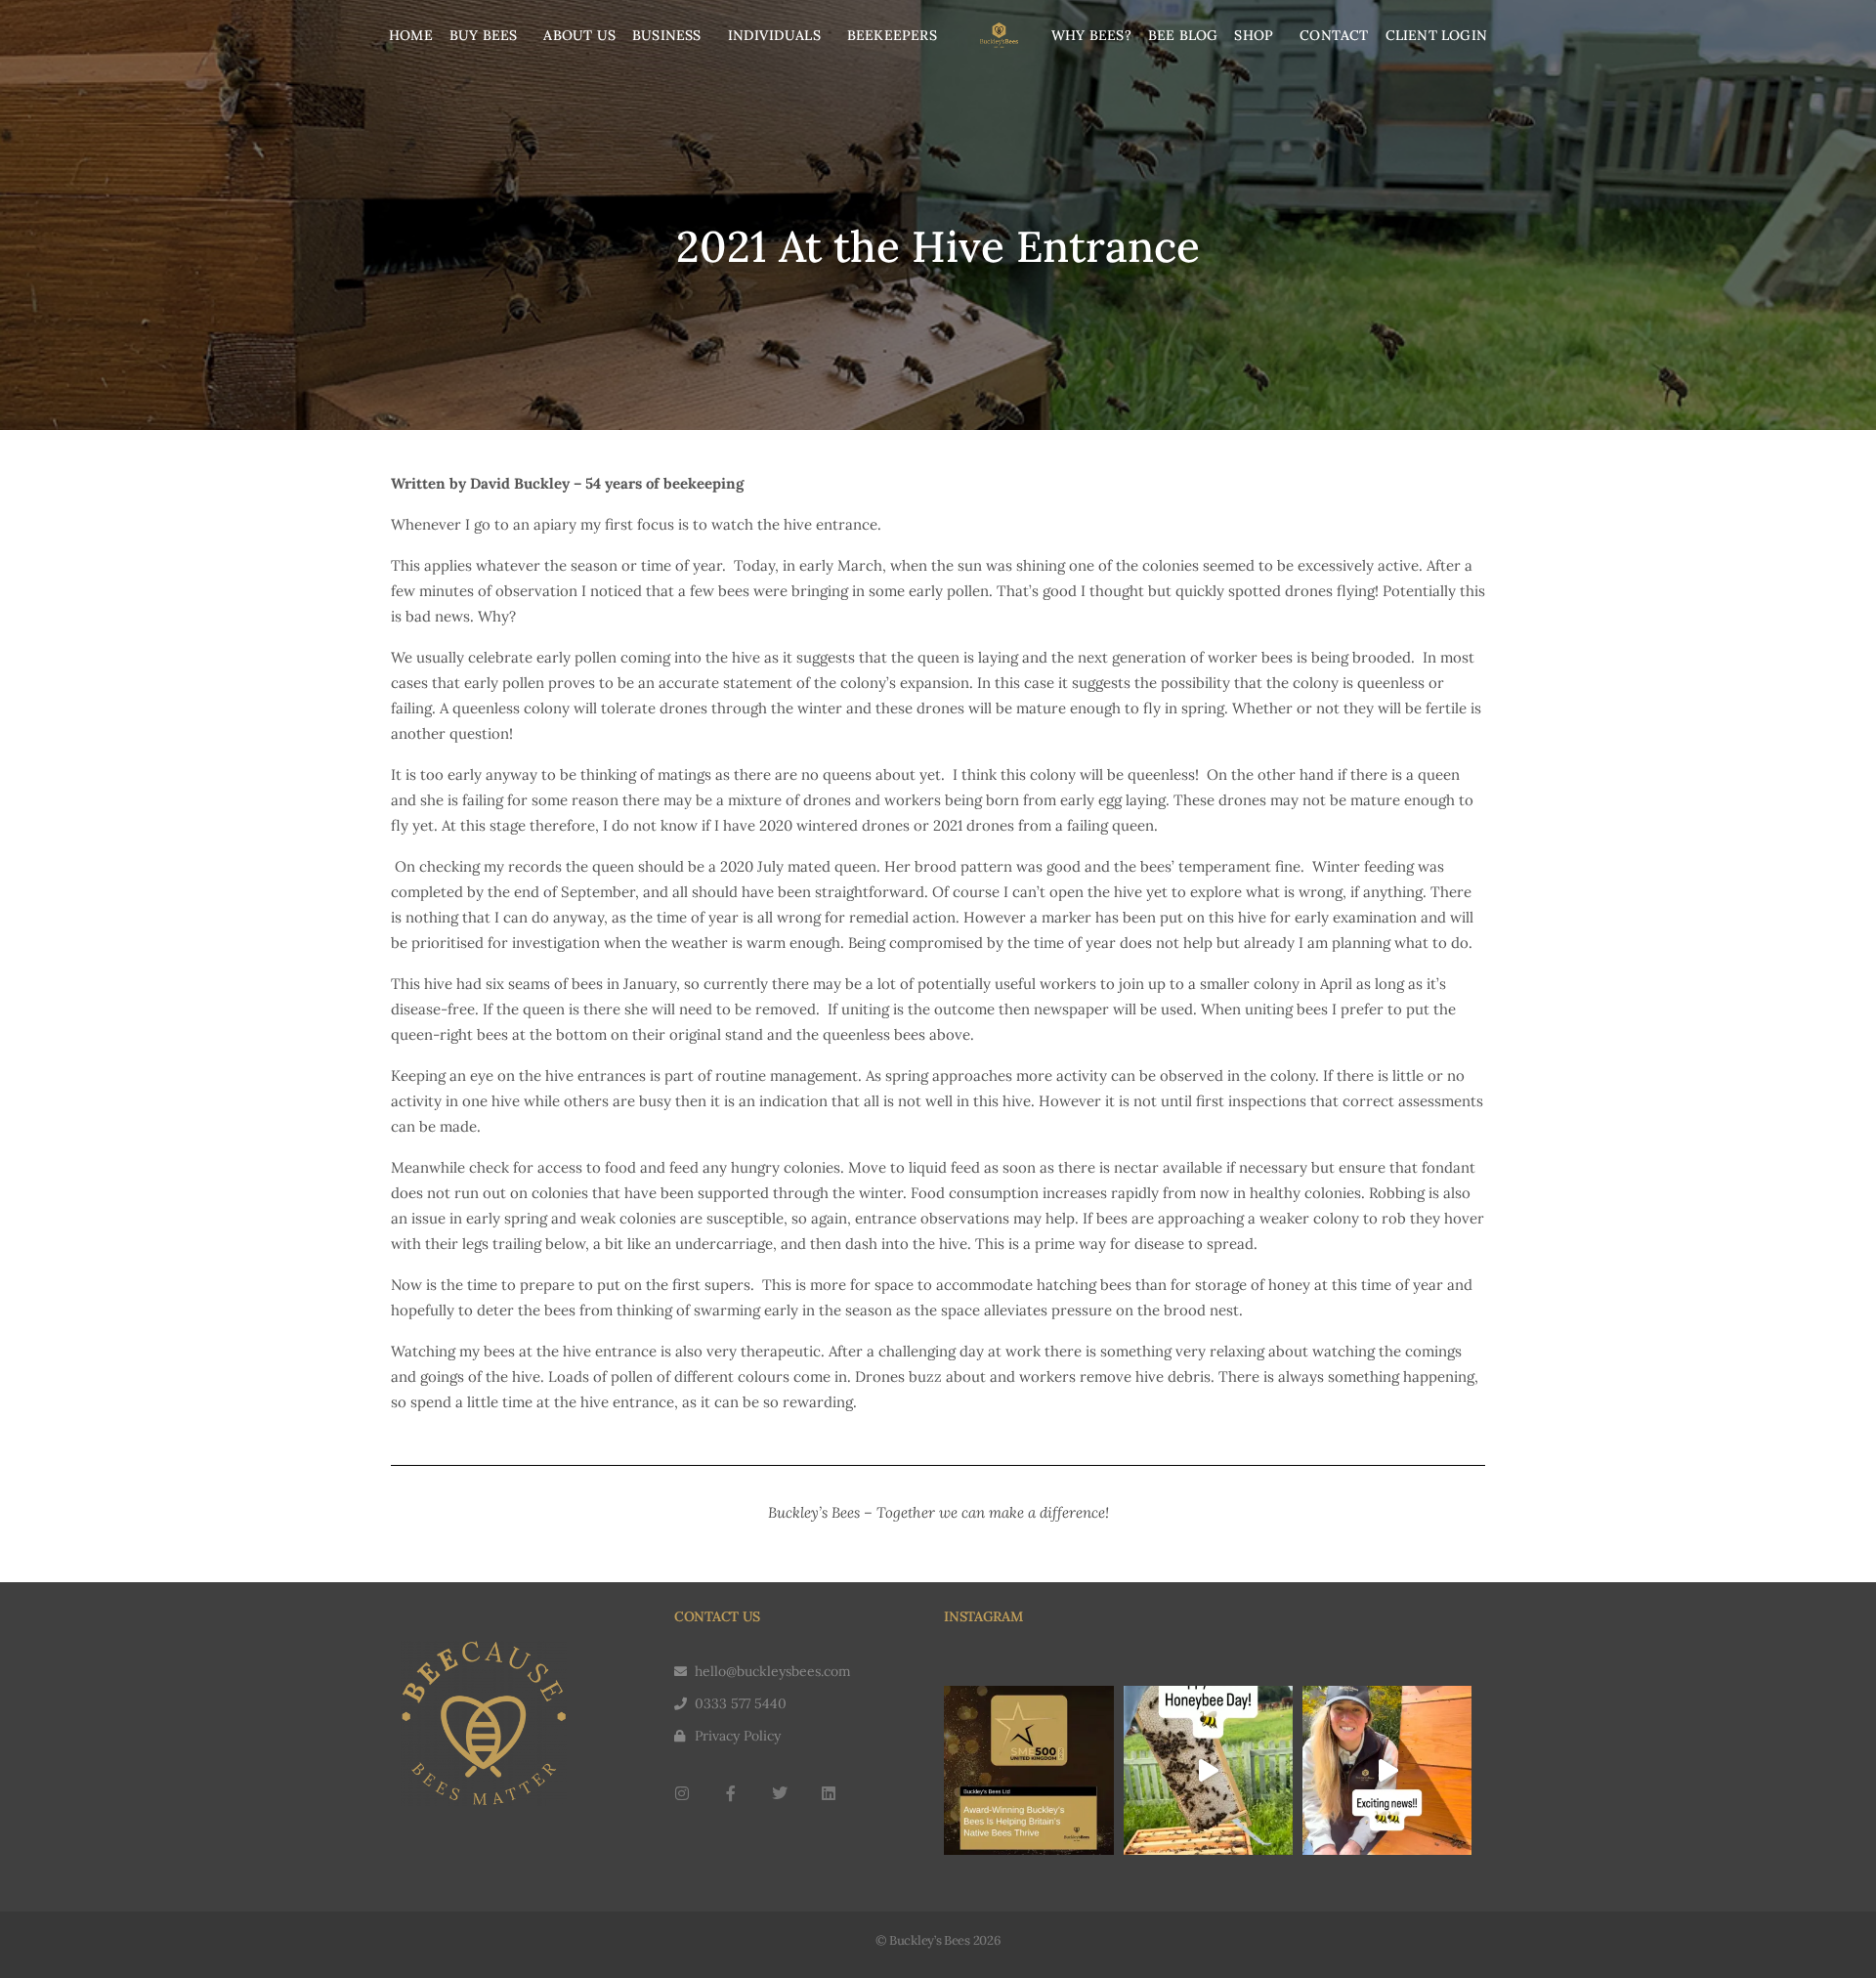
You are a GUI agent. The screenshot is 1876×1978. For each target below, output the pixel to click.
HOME (411, 35)
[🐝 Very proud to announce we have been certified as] (1387, 1770)
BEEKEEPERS (892, 35)
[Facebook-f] (731, 1793)
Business (667, 35)
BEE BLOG (1183, 35)
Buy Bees (484, 35)
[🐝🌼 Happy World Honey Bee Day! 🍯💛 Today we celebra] (1208, 1770)
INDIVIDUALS (774, 35)
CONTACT (1334, 35)
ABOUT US (579, 35)
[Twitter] (780, 1793)
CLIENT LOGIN (1436, 35)
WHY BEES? (1091, 35)
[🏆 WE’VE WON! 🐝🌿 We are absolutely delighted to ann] (1028, 1770)
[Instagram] (682, 1793)
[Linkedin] (829, 1793)
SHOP (1254, 35)
